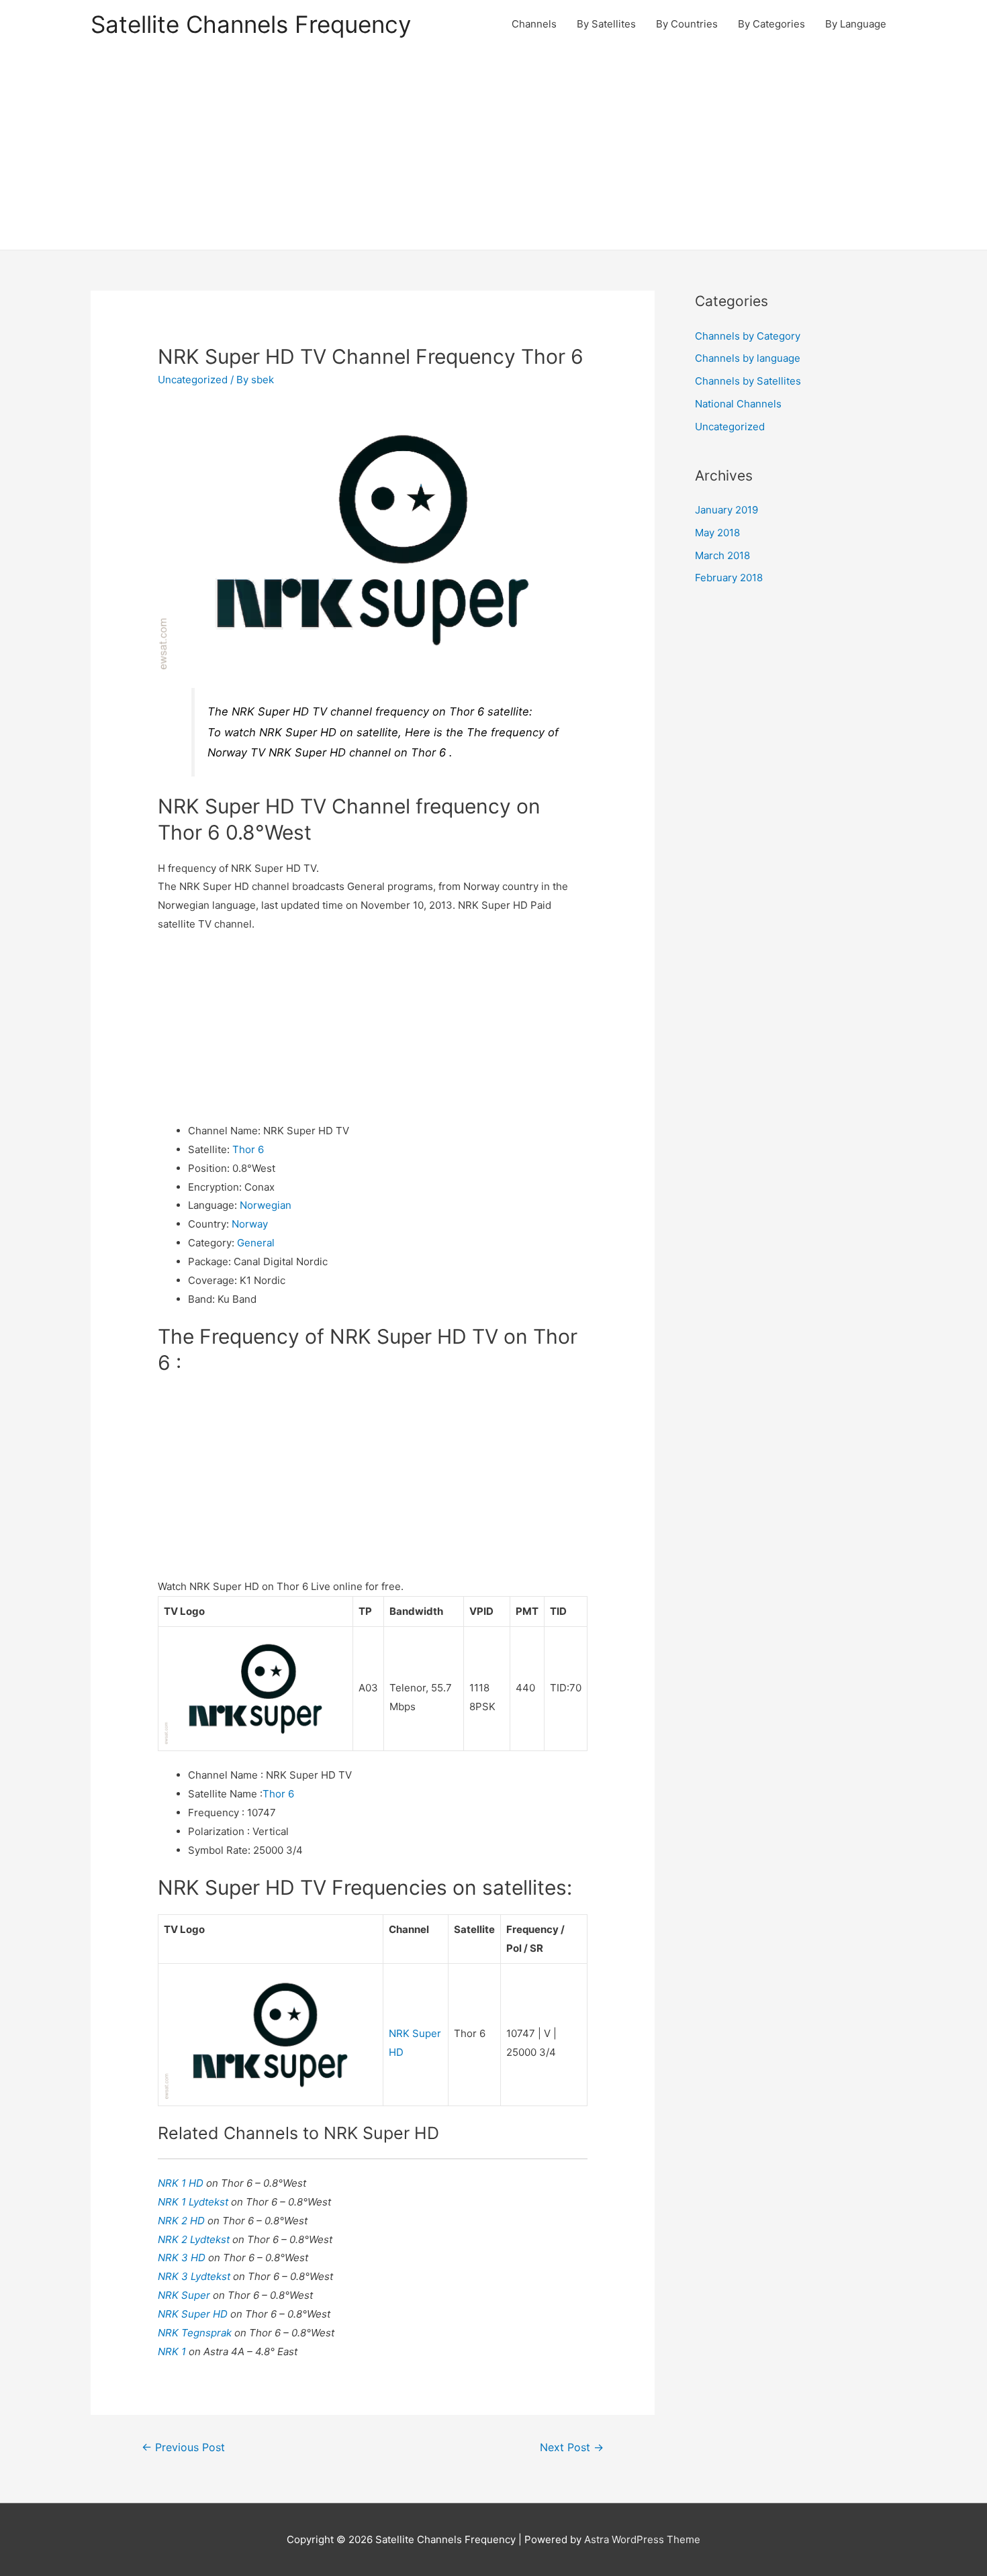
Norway (250, 1224)
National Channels (738, 404)
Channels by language (748, 358)
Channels (534, 24)
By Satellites (606, 24)
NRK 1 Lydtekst (194, 2202)
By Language (856, 24)
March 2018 (722, 555)
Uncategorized (193, 380)
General (256, 1243)
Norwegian (266, 1205)
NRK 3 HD (183, 2258)
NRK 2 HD (183, 2221)
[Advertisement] (493, 149)
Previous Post (183, 2447)
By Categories (771, 24)
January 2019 (726, 510)
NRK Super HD (194, 2314)
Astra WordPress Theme (642, 2539)
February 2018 (729, 578)
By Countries (687, 24)
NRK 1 (173, 2351)
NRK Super (185, 2295)
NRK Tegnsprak (196, 2333)
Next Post (572, 2447)
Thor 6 (248, 1149)
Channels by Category (748, 336)
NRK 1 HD (182, 2183)
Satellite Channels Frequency (251, 24)
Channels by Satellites (748, 381)
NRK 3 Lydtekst (195, 2276)
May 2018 (717, 533)
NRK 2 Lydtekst (195, 2239)
